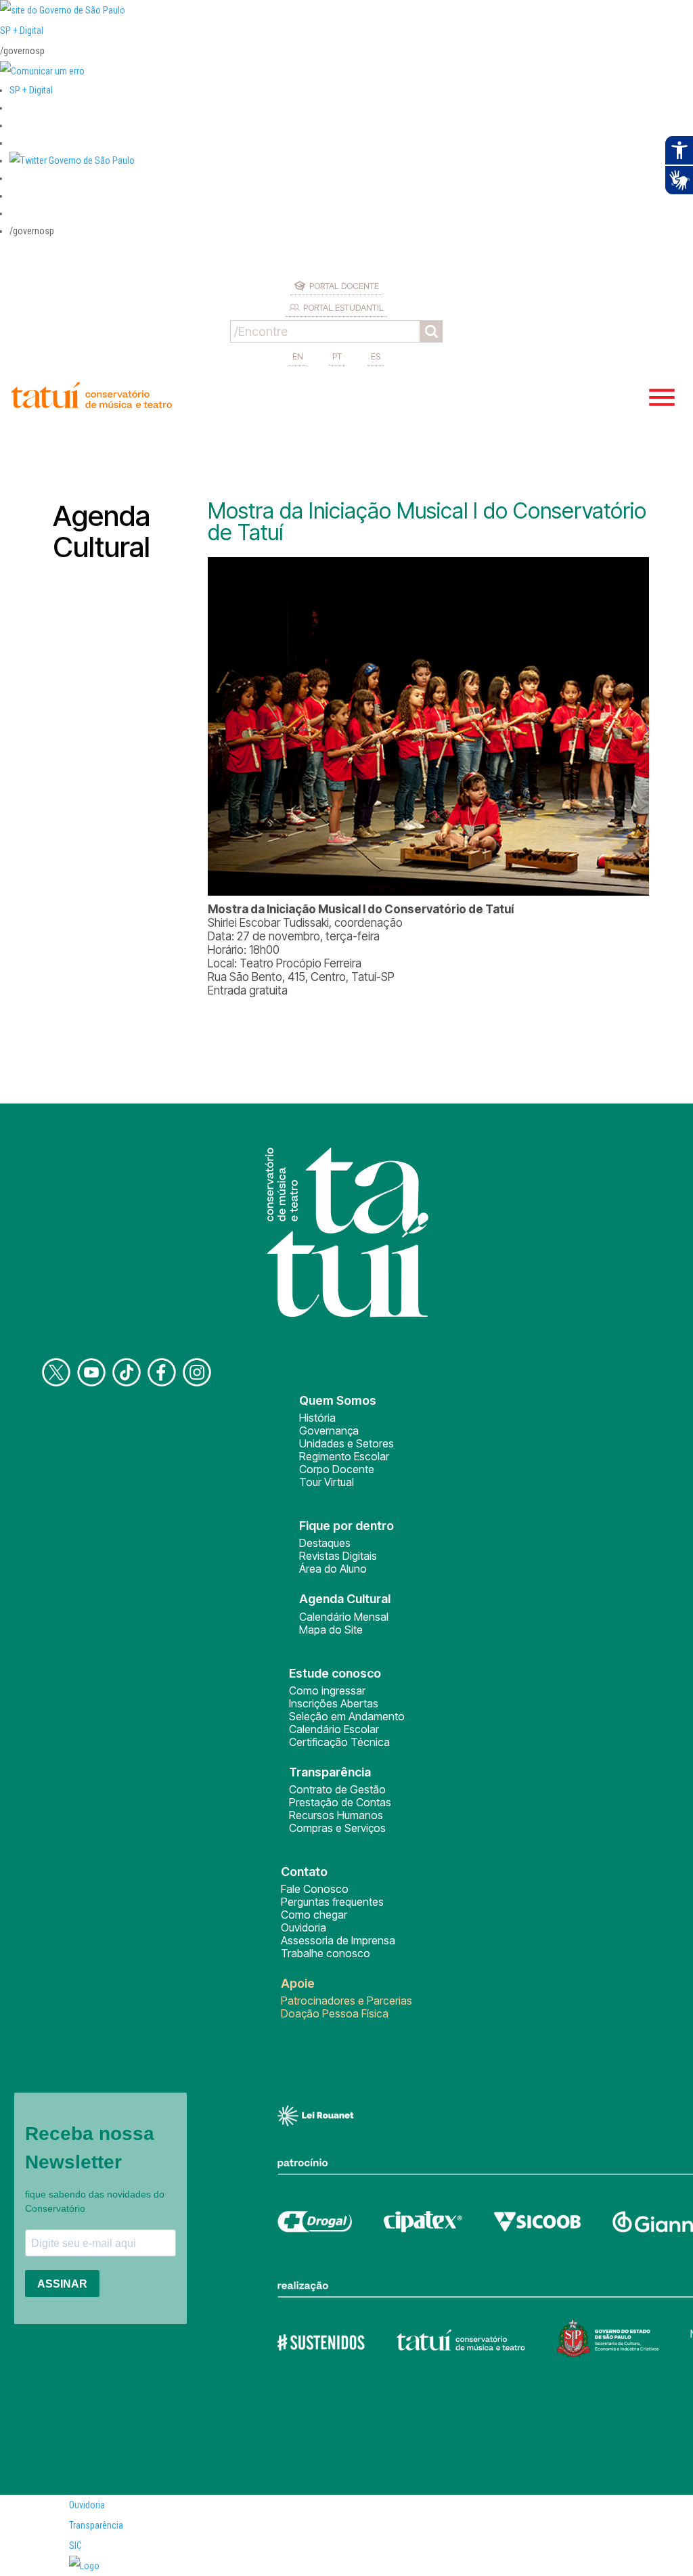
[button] (72, 160)
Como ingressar (327, 1690)
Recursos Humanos (336, 1815)
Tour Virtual (327, 1482)
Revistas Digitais (338, 1556)
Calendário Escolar (334, 1729)
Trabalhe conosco (326, 1953)
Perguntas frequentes (332, 1902)
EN (298, 356)
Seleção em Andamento (347, 1716)
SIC (75, 2546)
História (317, 1418)
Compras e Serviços (337, 1828)
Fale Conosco (315, 1889)
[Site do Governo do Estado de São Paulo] (63, 10)
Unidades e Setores (346, 1443)
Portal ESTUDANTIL (343, 307)
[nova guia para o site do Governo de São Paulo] (42, 71)
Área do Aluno (333, 1569)
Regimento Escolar (344, 1456)
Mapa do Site (331, 1630)
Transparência (96, 2525)
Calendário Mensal (344, 1617)
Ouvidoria (304, 1927)
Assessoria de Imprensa (338, 1940)
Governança (329, 1431)
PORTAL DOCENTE (344, 286)
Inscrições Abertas (334, 1703)
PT (337, 356)
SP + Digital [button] (31, 90)
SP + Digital (22, 30)
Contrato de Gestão (337, 1789)
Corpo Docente (337, 1469)
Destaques (325, 1543)
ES (376, 356)
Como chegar (314, 1915)
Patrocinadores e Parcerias (346, 2001)
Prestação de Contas (340, 1802)
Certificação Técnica (339, 1742)
